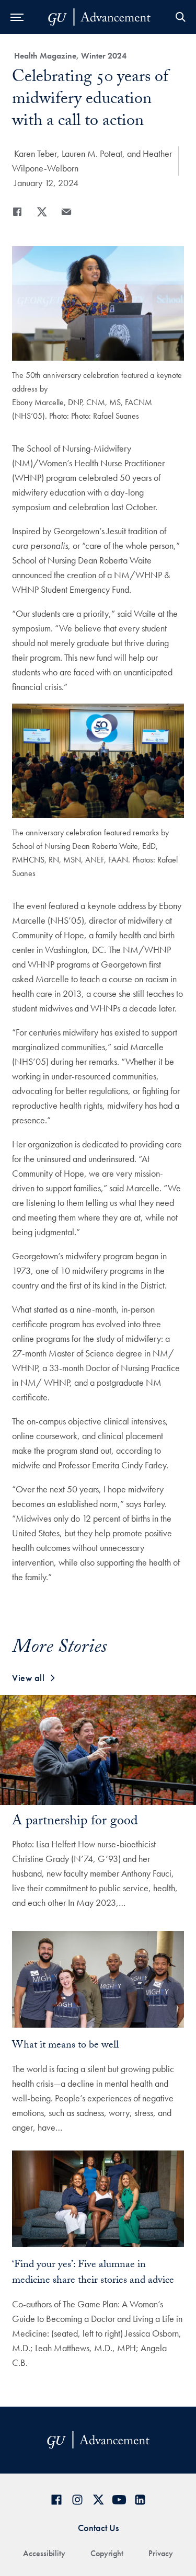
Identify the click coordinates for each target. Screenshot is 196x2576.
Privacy (161, 2553)
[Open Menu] (17, 17)
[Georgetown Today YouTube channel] (119, 2500)
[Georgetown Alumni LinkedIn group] (140, 2500)
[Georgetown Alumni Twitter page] (98, 2500)
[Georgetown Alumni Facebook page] (56, 2500)
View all (28, 1678)
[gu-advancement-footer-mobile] (99, 17)
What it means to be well (65, 2046)
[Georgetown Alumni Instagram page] (77, 2500)
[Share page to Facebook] (17, 212)
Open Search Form (180, 17)
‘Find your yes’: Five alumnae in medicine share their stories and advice (93, 2273)
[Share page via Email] (66, 212)
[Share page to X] (42, 212)
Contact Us (98, 2528)
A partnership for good (75, 1822)
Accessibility (44, 2553)
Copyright (107, 2553)
